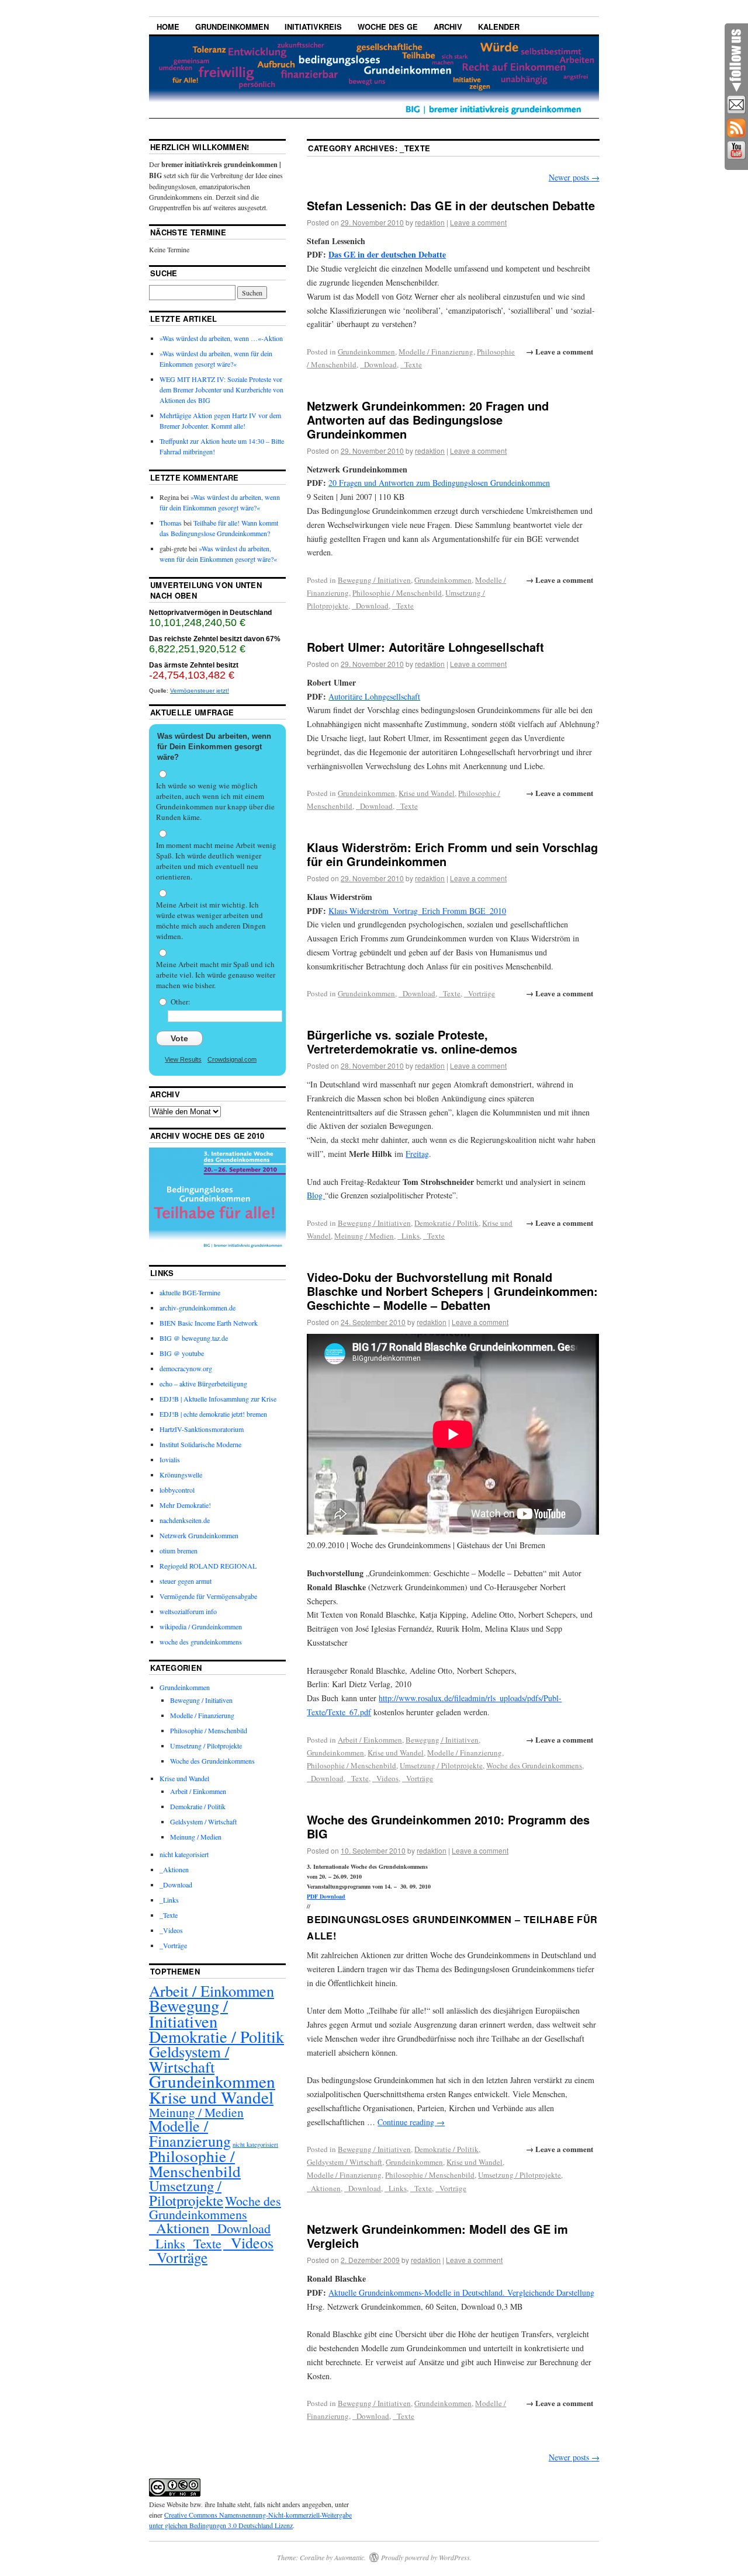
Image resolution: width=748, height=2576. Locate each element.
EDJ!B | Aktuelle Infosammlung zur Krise (218, 1399)
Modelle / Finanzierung (436, 352)
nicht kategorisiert (184, 1854)
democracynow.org (186, 1368)
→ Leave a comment (560, 351)
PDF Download (326, 1896)
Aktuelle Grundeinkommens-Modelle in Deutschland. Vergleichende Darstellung (461, 2292)
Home (168, 27)
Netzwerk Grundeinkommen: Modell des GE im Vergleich (437, 2236)
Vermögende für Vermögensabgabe (208, 1596)
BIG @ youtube (182, 1353)
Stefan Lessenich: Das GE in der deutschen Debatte (451, 205)
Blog (316, 1195)
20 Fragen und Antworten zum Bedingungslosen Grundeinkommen (439, 483)
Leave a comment (478, 222)
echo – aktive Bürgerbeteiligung (203, 1383)
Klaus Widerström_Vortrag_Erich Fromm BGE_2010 (417, 911)
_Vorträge (479, 993)
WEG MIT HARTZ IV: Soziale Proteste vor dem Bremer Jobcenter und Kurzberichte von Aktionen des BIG (221, 390)
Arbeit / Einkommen (370, 1740)
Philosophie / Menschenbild (397, 593)
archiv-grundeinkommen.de (198, 1308)
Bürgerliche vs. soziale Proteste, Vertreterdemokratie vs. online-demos (412, 1042)
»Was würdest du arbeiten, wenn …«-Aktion (221, 338)
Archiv (448, 27)
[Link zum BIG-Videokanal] (736, 151)
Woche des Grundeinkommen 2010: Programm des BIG (448, 1826)
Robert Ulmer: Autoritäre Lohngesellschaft (425, 647)
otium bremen (179, 1551)
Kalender (499, 27)
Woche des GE (388, 27)
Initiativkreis (313, 27)
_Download (378, 364)
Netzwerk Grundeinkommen (199, 1535)
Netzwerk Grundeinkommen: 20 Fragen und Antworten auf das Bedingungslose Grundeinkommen (428, 420)
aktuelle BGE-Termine (190, 1292)
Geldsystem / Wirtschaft (344, 2162)
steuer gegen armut (186, 1581)
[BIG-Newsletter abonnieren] (736, 105)
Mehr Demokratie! (185, 1505)
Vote (179, 1038)
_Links (408, 1236)
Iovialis (170, 1459)
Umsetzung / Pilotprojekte (441, 1765)
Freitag (417, 1154)
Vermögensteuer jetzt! (200, 691)
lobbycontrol (177, 1490)
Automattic (349, 2557)
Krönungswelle (181, 1475)
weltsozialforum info (188, 1611)
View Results (183, 1059)
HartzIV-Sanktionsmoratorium (202, 1429)
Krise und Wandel (427, 793)
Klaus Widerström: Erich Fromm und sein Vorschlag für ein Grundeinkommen (452, 854)
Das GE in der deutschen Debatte (387, 254)
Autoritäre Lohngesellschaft (374, 696)
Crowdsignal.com (232, 1059)
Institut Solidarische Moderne (200, 1444)
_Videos (385, 1778)
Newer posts (574, 177)
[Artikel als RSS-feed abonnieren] (736, 128)
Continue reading (411, 2122)
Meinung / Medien (364, 1236)
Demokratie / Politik (446, 1223)
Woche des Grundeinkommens (534, 1765)
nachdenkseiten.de (185, 1520)
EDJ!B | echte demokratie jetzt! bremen (213, 1414)
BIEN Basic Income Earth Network (209, 1323)
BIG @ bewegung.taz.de (194, 1338)
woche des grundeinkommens (201, 1642)
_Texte (411, 364)
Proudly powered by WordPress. (426, 2557)
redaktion (430, 222)
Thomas (171, 523)
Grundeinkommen (232, 27)
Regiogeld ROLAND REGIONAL (208, 1566)
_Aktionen (324, 2188)
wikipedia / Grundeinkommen (201, 1626)
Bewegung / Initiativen (374, 580)
